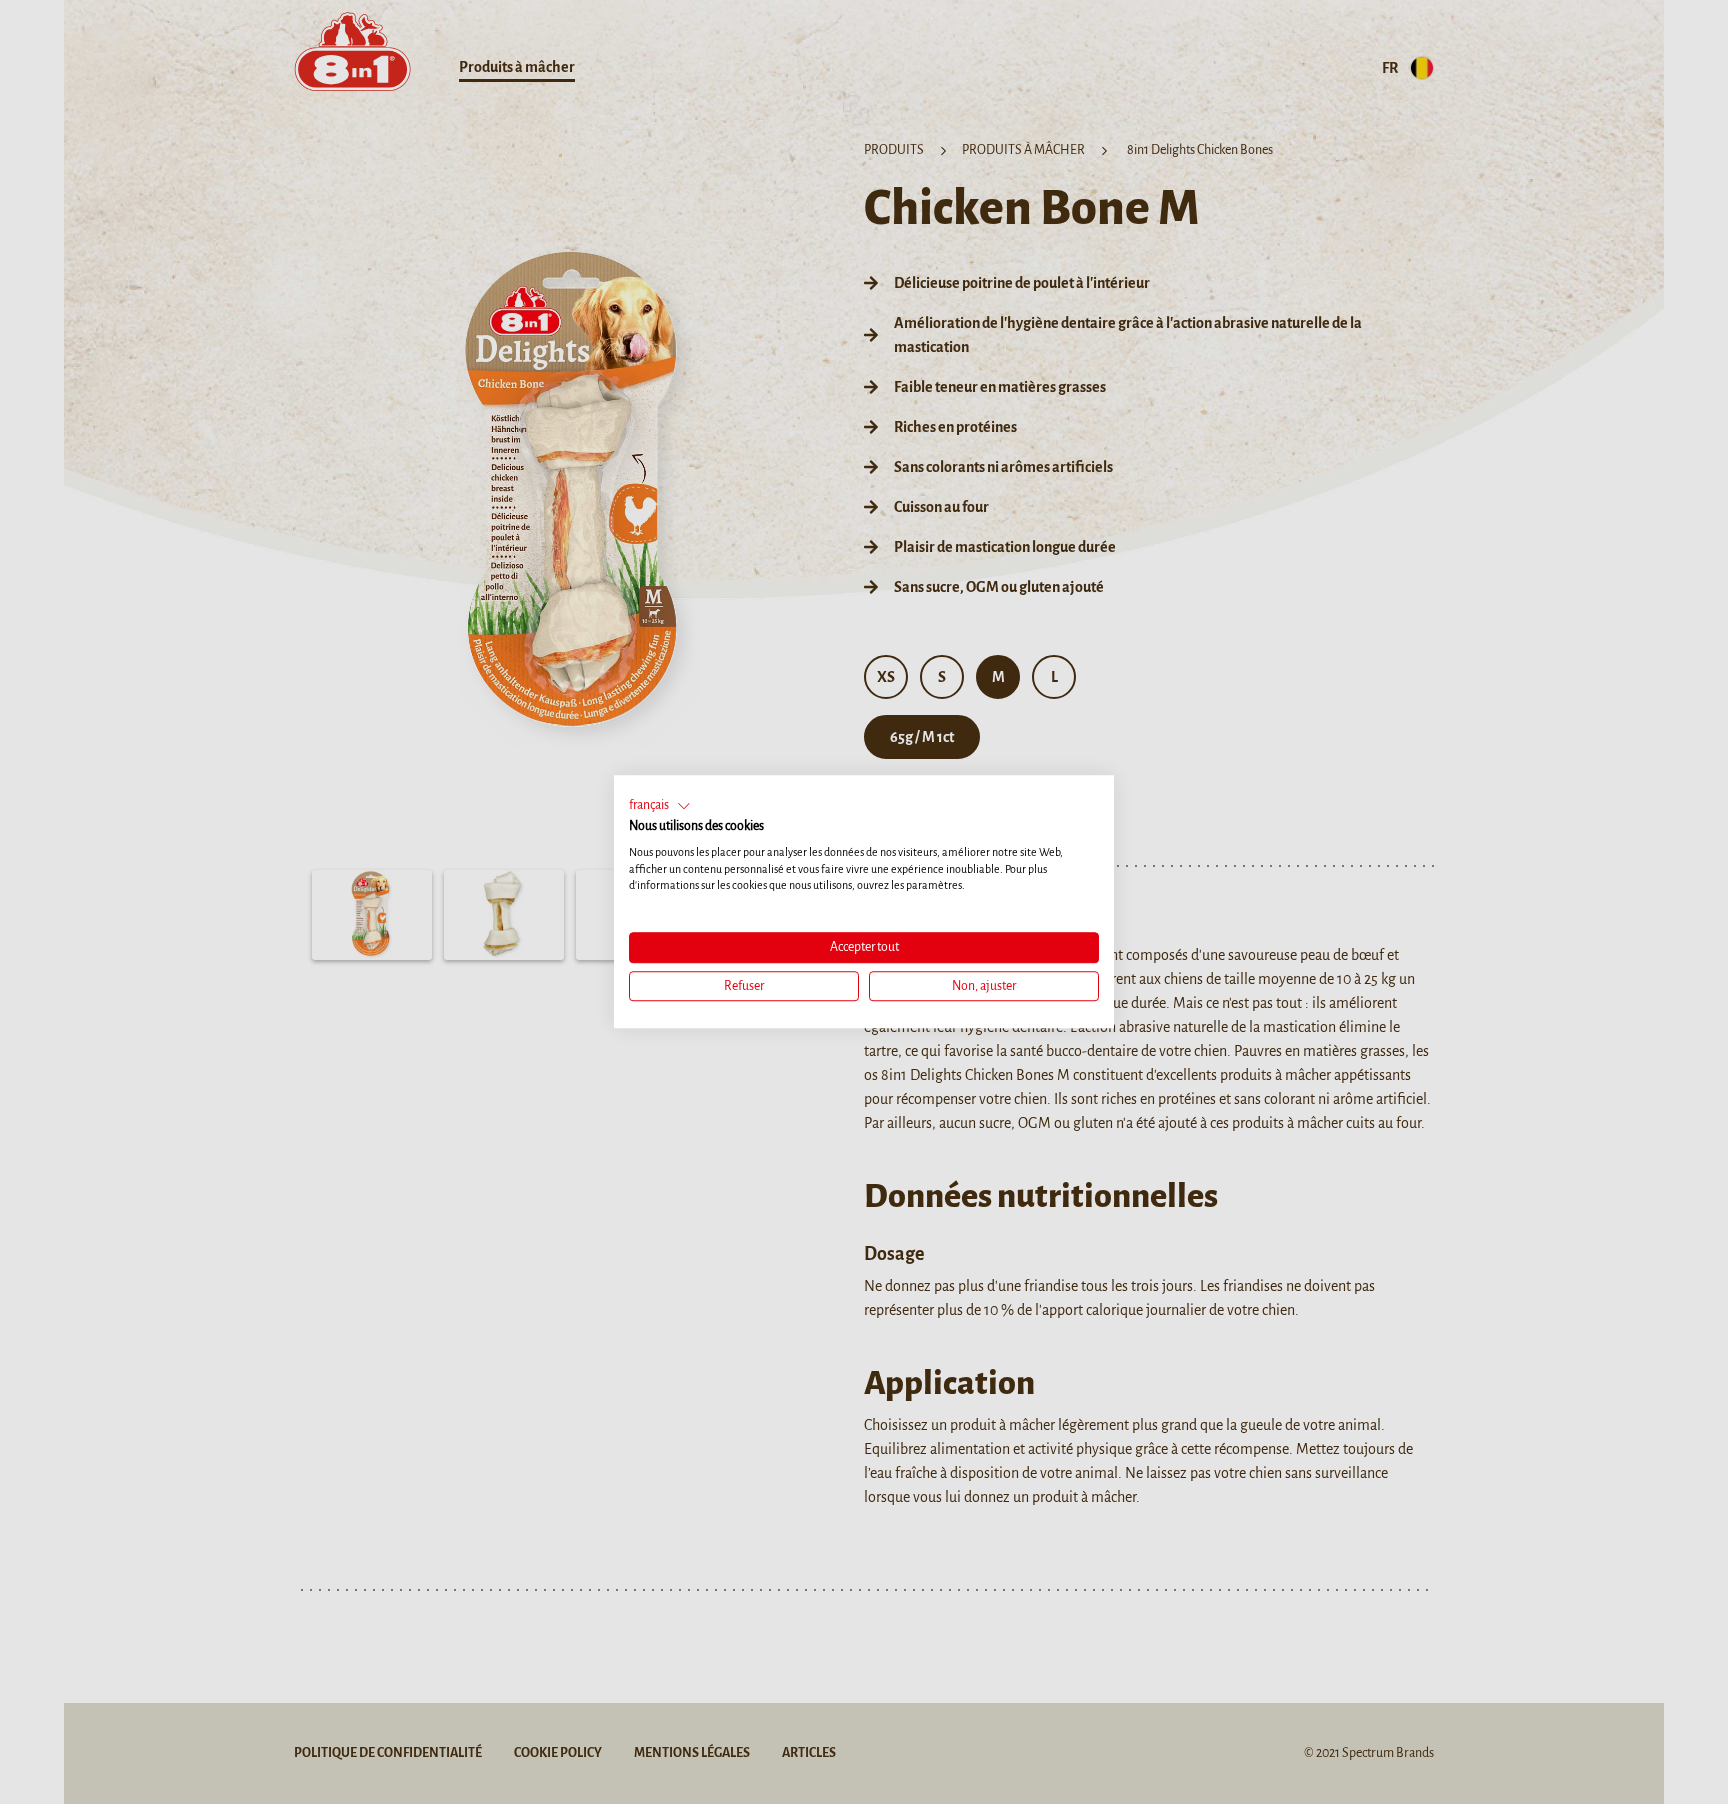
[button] (660, 806)
